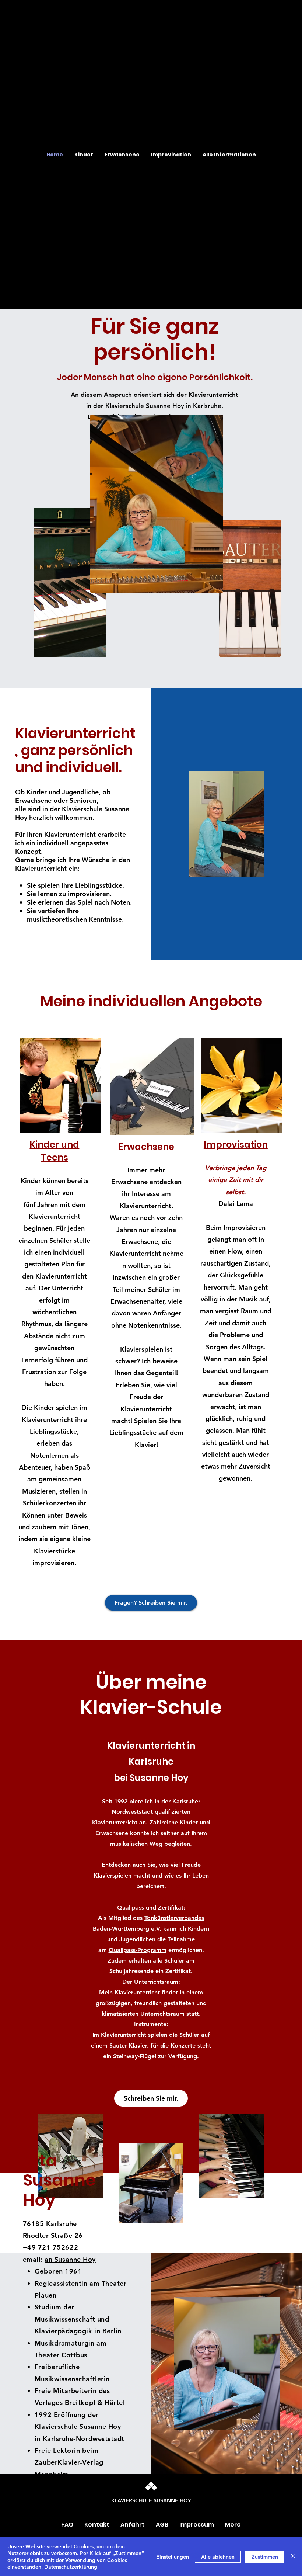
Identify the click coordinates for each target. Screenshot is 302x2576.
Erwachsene (146, 1147)
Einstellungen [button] (173, 2557)
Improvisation (236, 1145)
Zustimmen (265, 2557)
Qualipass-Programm (138, 1950)
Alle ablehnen (218, 2557)
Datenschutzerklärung (71, 2567)
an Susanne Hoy (70, 2259)
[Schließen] (293, 2557)
